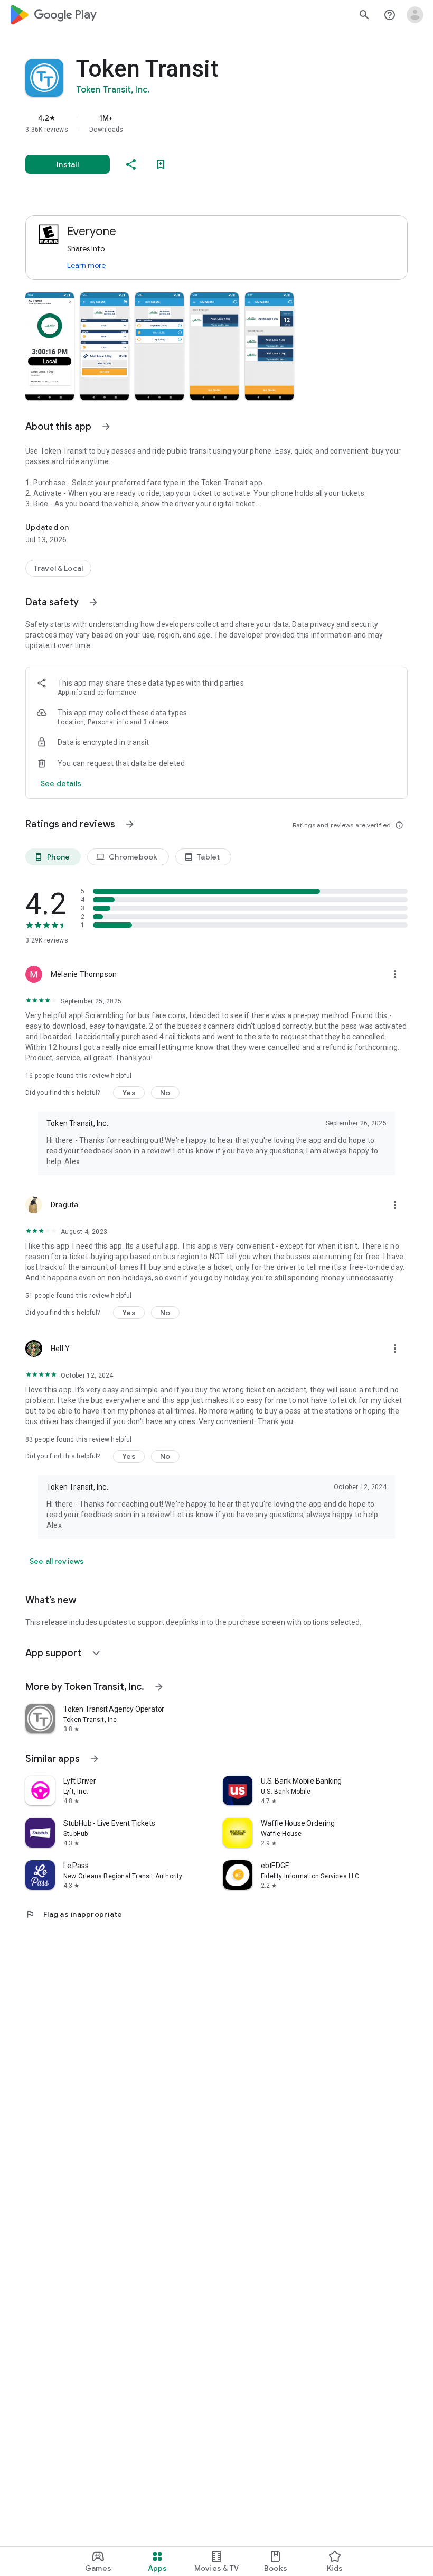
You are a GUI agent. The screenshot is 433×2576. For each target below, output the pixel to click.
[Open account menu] (415, 15)
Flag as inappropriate (74, 1914)
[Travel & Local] (58, 568)
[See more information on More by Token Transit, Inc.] (159, 1687)
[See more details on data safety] (61, 783)
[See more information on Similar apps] (95, 1759)
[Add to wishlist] (161, 164)
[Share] (131, 164)
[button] (50, 346)
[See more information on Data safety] (93, 602)
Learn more (86, 265)
